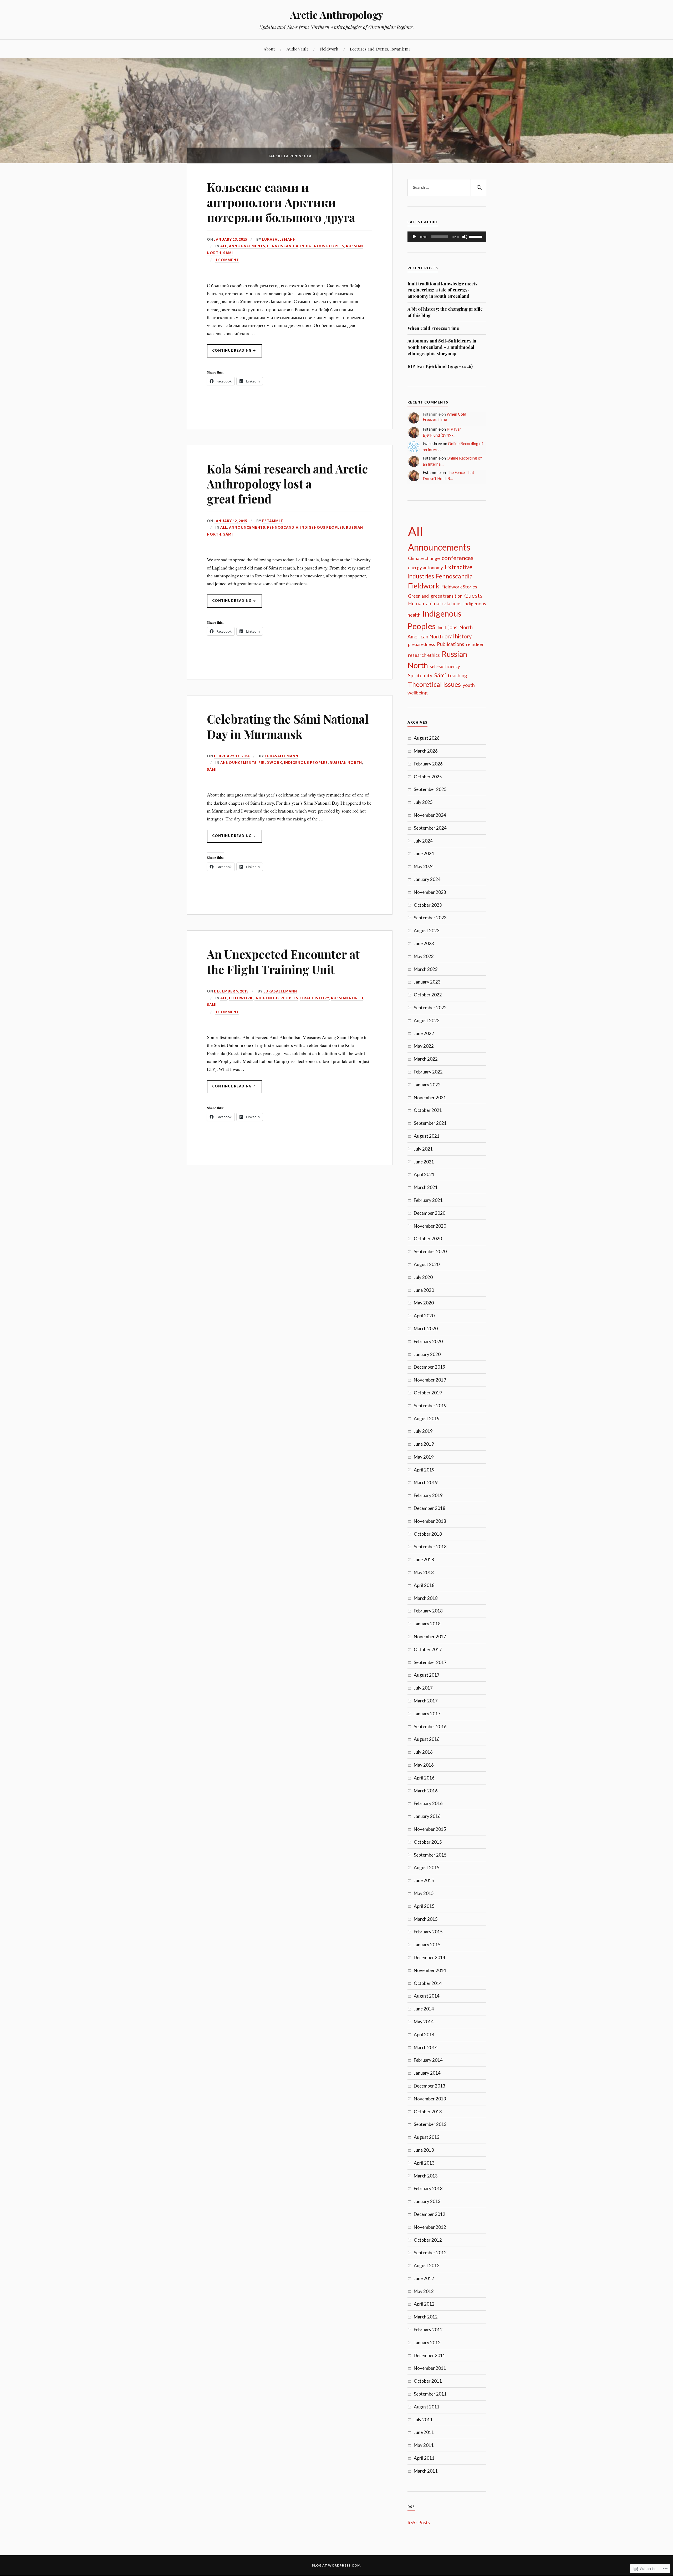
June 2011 (424, 2432)
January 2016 (427, 1816)
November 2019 (430, 1380)
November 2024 (430, 815)
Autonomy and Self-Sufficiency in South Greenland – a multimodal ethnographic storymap (442, 347)
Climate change (424, 558)
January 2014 (427, 2073)
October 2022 (428, 995)
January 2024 (427, 879)
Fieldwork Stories (459, 587)
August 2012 (427, 2265)
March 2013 (426, 2176)
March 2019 (426, 1482)
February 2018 (428, 1611)
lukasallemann (279, 239)
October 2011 (428, 2381)
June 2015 (424, 1880)
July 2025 (423, 802)
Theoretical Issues (434, 684)
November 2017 (430, 1637)
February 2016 (428, 1803)
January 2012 (427, 2343)
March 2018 (426, 1598)
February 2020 (428, 1341)
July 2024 (423, 841)
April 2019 (424, 1470)
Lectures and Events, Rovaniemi (380, 49)
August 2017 (427, 1675)
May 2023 (424, 956)
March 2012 (426, 2317)
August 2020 (427, 1264)
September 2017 (430, 1662)
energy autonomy (425, 568)
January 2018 (427, 1624)
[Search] (478, 188)
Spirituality (420, 675)
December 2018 (430, 1508)
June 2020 (424, 1290)
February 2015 (428, 1932)
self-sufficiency (445, 666)
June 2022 (424, 1033)
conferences (458, 558)
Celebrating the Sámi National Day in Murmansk (288, 726)
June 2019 (424, 1444)
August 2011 (427, 2407)
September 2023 (430, 918)
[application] (447, 237)
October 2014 (428, 1983)
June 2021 (424, 1162)
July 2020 (423, 1277)
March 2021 (426, 1187)
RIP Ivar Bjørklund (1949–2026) (440, 366)
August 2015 (427, 1867)
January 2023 (427, 982)
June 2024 (424, 853)
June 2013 (424, 2150)
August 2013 (427, 2137)
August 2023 (427, 931)
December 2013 (430, 2086)
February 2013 (428, 2188)
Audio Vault (297, 49)
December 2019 (430, 1367)
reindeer (475, 644)
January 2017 (427, 1714)
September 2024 (430, 828)
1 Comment (227, 260)
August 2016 (427, 1739)
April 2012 (424, 2304)
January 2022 (427, 1085)
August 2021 (427, 1136)
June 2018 (424, 1559)
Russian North (346, 763)
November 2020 (430, 1226)
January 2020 (427, 1354)
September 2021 (430, 1123)
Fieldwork (329, 49)
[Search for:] (447, 188)
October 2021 (428, 1110)
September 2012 (430, 2253)
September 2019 (430, 1406)
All (224, 246)
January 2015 (427, 1945)
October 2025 (428, 777)
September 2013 (430, 2124)
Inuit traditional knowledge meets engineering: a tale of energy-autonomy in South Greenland (442, 290)
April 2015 (424, 1906)
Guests (473, 596)
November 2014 (430, 1970)
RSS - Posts (419, 2522)
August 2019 (427, 1418)
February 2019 (428, 1495)
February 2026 (428, 764)
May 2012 (424, 2291)
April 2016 (424, 1778)
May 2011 (424, 2445)
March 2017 (426, 1701)
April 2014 (424, 2035)
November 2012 (430, 2227)
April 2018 (424, 1585)
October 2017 (428, 1649)
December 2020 (430, 1213)
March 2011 (426, 2471)
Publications (451, 644)
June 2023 (424, 943)
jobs (453, 627)
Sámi (228, 253)
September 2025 (430, 789)
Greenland (418, 596)
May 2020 (424, 1303)
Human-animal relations (435, 603)
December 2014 (430, 1957)
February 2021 (428, 1200)
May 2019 (424, 1457)
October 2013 (428, 2112)
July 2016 (423, 1752)
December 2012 (430, 2214)
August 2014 (427, 1996)
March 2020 (426, 1329)
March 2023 (426, 969)
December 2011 (430, 2355)
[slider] (476, 236)
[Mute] (465, 237)
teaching (457, 675)
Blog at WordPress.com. (337, 2565)
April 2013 (424, 2163)
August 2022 (427, 1020)
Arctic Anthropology (337, 15)
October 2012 (428, 2240)
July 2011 (423, 2420)
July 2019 (423, 1431)
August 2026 (427, 738)
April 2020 (424, 1316)
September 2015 (430, 1855)
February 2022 (428, 1072)
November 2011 (430, 2368)
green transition (447, 596)
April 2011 (424, 2458)
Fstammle (273, 521)
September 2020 (430, 1251)
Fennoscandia (283, 246)
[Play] (414, 237)
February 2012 (428, 2330)
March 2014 (426, 2047)
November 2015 (430, 1829)
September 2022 (430, 1008)
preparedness (422, 644)
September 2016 (430, 1726)
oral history (315, 998)
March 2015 (426, 1919)
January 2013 (427, 2201)
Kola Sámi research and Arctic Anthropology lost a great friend (287, 484)
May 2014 (424, 2022)
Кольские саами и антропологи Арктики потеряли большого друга (281, 202)
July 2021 (423, 1149)
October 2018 (428, 1534)
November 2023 (430, 892)
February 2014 (428, 2060)
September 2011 (430, 2394)
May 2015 (424, 1893)
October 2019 (428, 1393)
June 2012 (424, 2278)
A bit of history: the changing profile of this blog (445, 312)
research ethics (424, 655)
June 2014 (424, 2009)
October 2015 (428, 1842)
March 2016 (426, 1791)
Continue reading (230, 353)
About (269, 49)
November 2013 (430, 2099)
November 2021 (430, 1098)
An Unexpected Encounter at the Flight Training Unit (283, 961)
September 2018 (430, 1547)
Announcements (247, 246)
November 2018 (430, 1521)
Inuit (442, 627)
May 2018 (424, 1572)
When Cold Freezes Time (433, 328)
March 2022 (426, 1059)
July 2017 (423, 1688)
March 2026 (426, 751)
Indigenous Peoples (322, 246)
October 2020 (428, 1239)
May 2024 (424, 866)
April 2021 (424, 1174)
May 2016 (424, 1765)
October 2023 (428, 905)
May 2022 (424, 1046)
